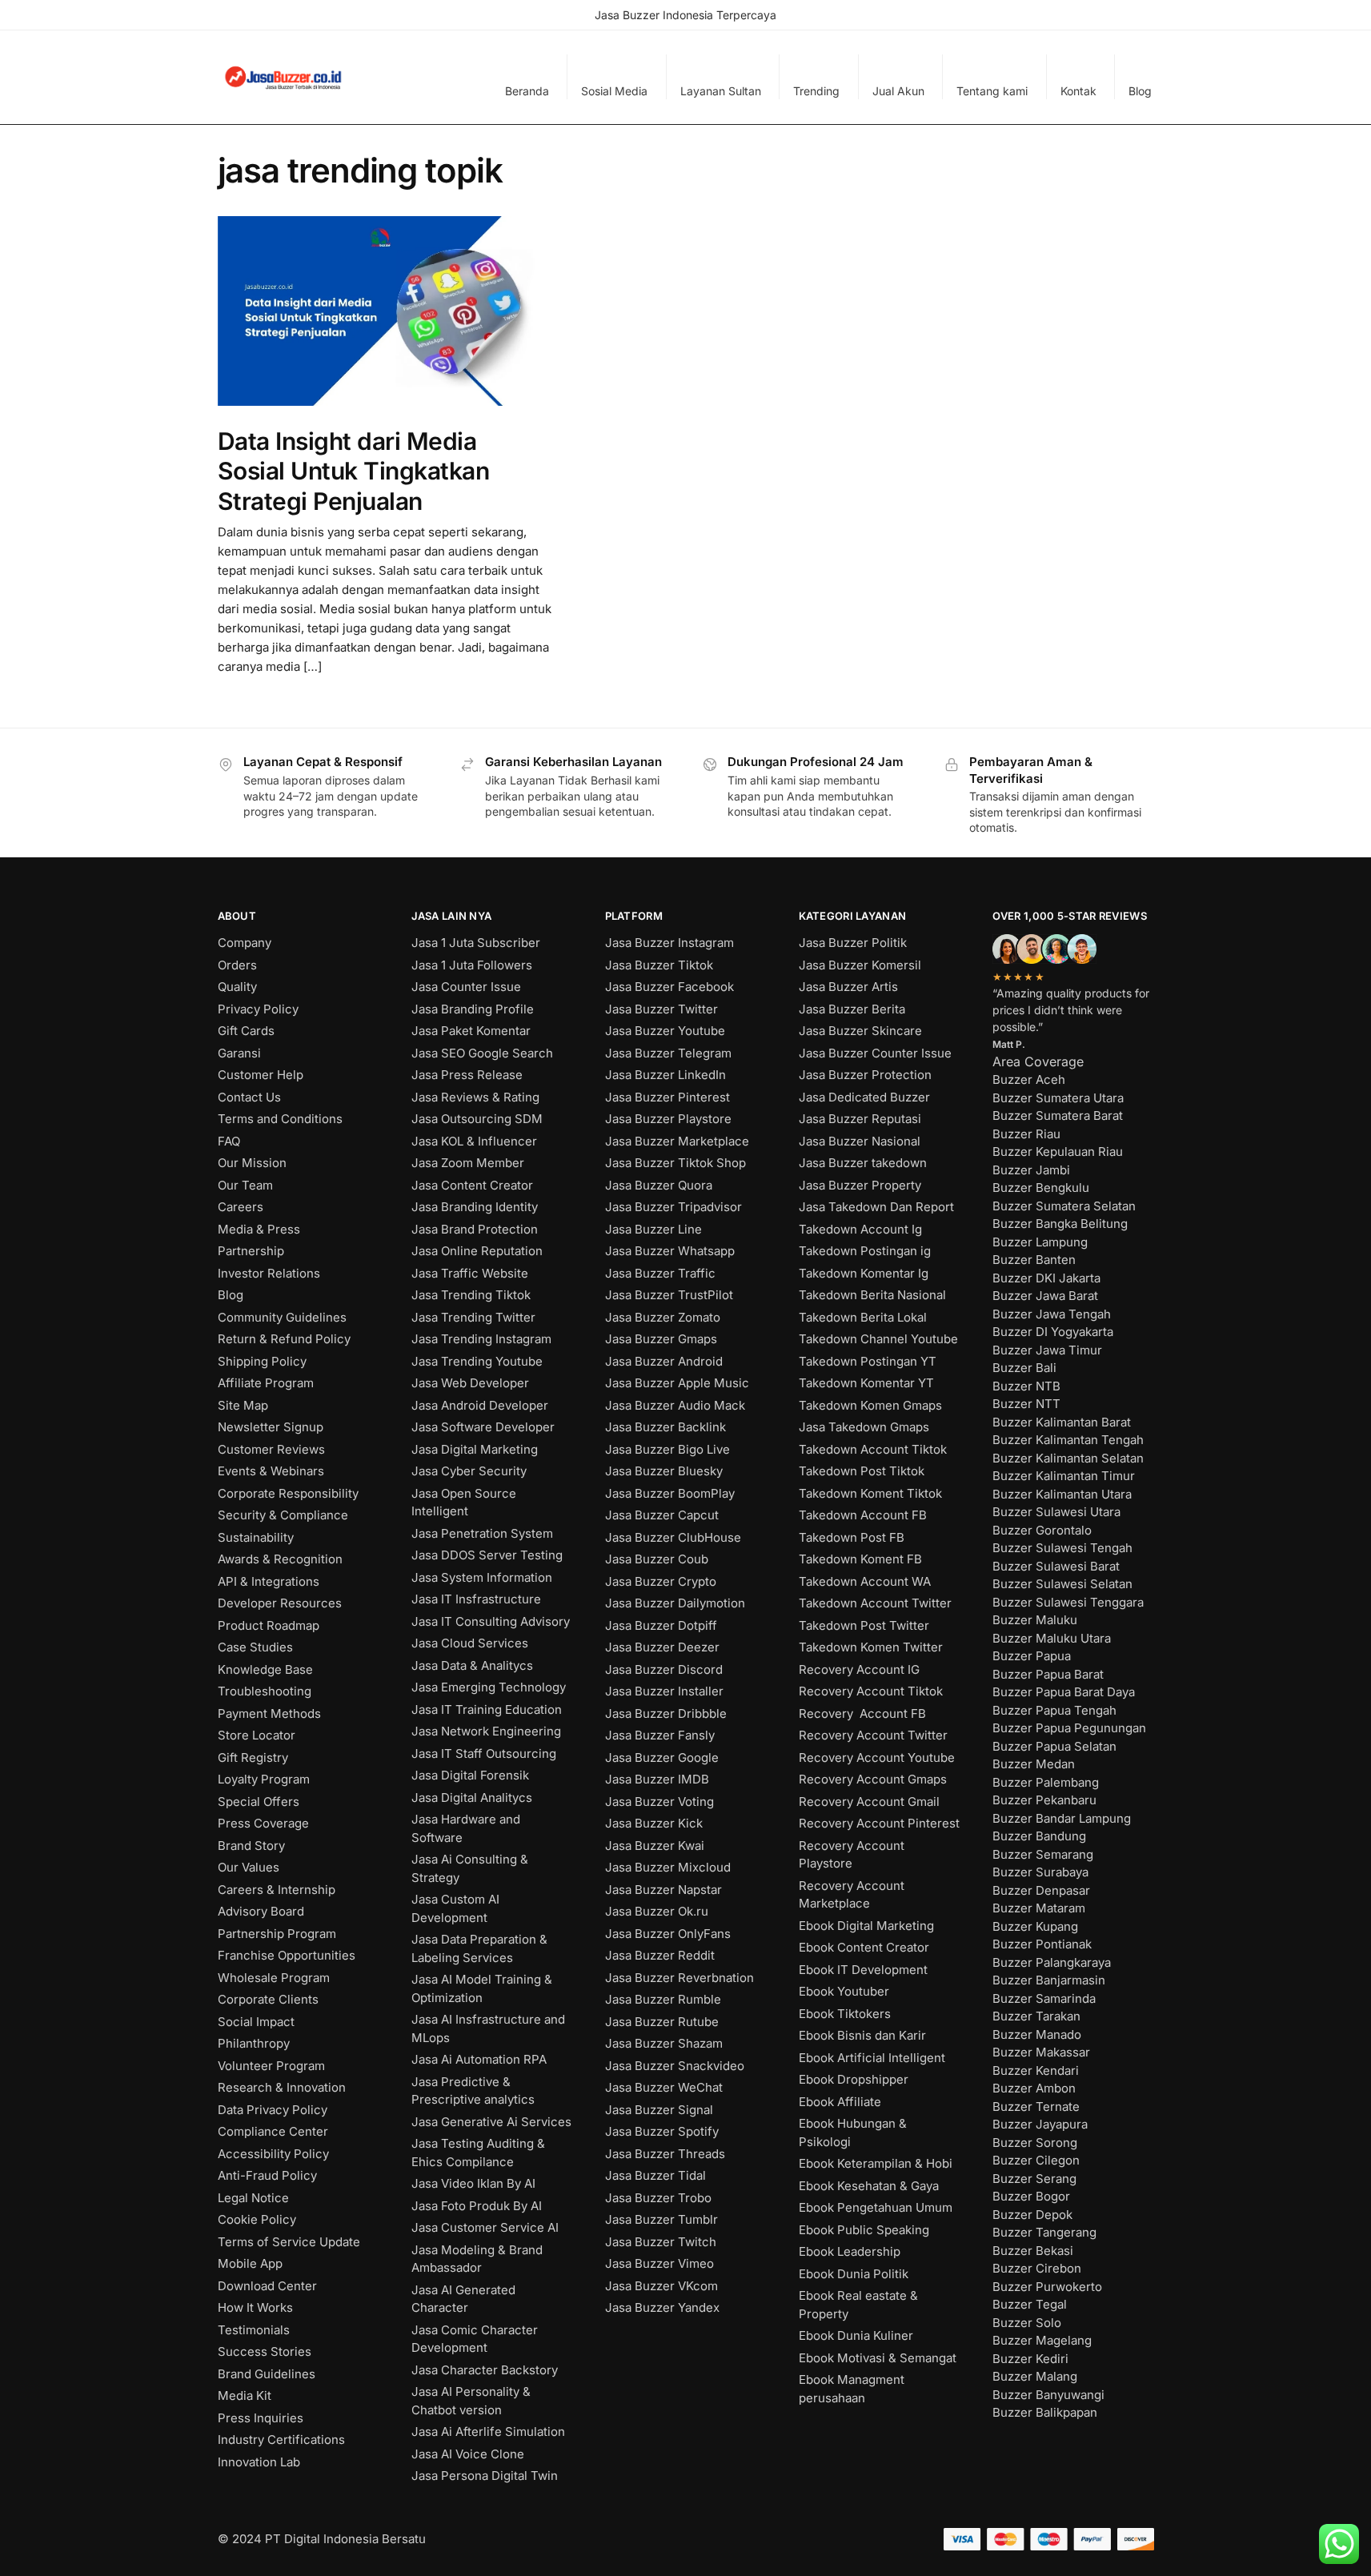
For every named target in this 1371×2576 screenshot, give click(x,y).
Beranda (527, 91)
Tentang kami (992, 91)
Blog (1140, 91)
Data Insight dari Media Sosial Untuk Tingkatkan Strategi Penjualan (354, 471)
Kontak (1078, 91)
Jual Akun (898, 91)
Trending (816, 91)
